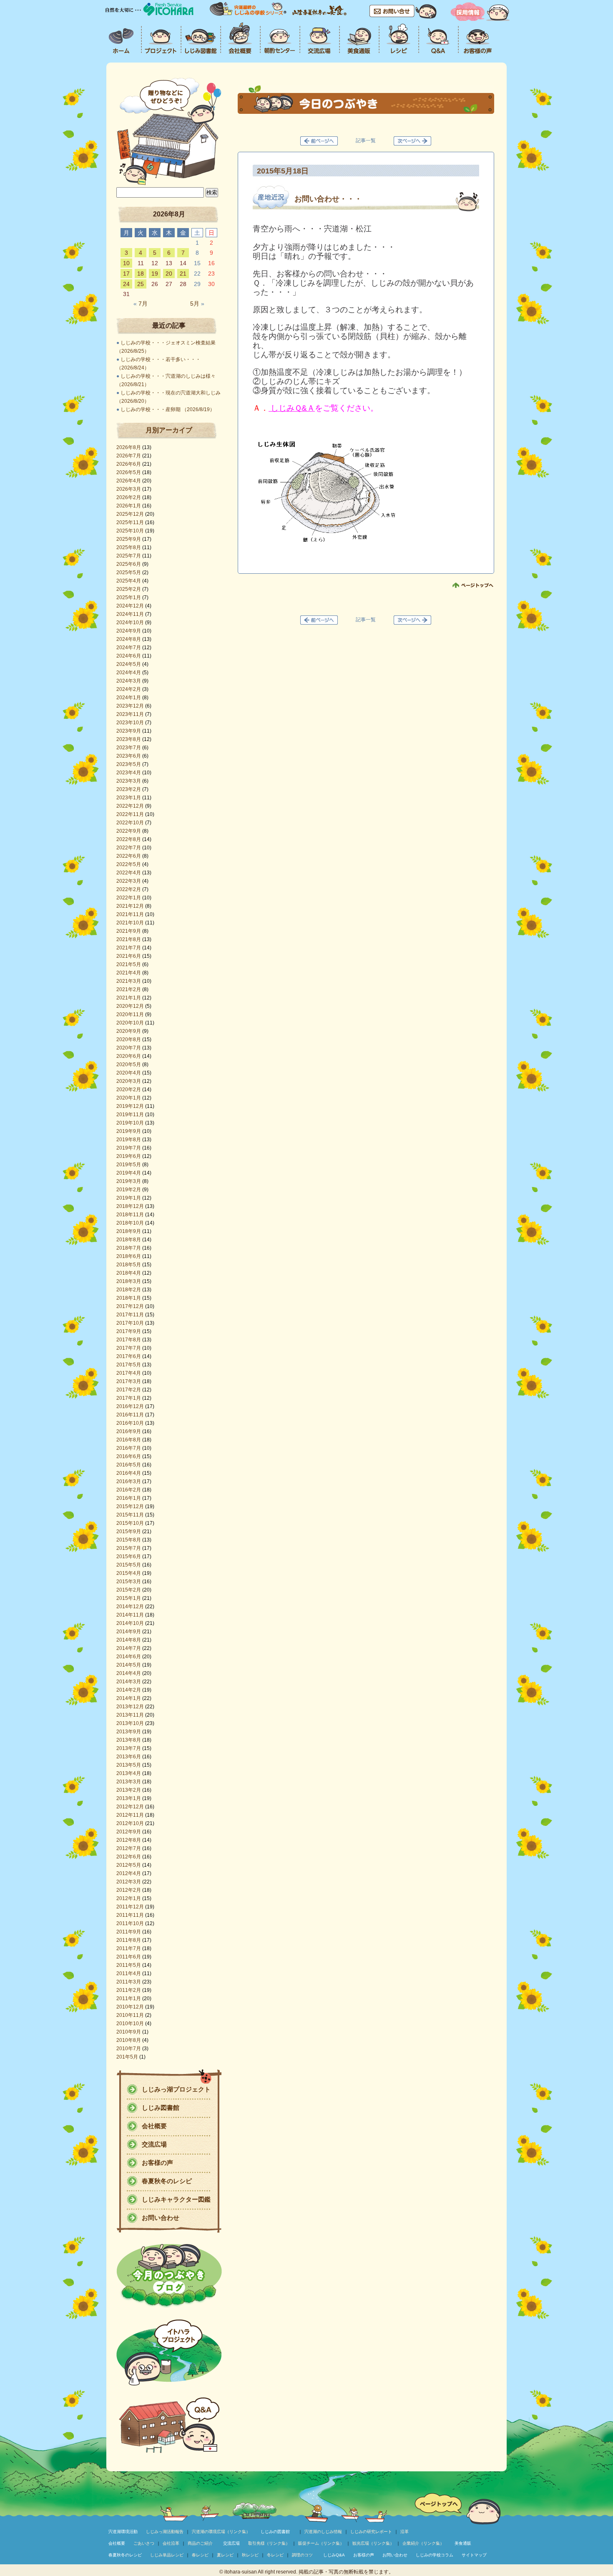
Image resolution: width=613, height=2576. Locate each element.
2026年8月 (129, 447)
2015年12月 (130, 1506)
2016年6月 (129, 1456)
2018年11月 (130, 1215)
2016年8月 (129, 1440)
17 (126, 274)
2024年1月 (129, 698)
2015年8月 (129, 1540)
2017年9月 (129, 1331)
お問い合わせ (161, 2218)
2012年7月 (129, 1848)
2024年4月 (129, 673)
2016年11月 (130, 1415)
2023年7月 (129, 748)
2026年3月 (129, 489)
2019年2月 (129, 1190)
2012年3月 (129, 1882)
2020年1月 (129, 1098)
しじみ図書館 (161, 2108)
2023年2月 (129, 789)
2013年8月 (129, 1740)
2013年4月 (129, 1773)
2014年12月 (130, 1607)
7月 (141, 304)
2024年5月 (129, 664)
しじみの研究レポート (371, 2532)
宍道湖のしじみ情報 (323, 2532)
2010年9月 (129, 2032)
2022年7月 (129, 848)
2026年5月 (129, 472)
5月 (197, 304)
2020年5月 (129, 1065)
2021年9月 (129, 931)
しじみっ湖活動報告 (165, 2532)
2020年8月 (129, 1039)
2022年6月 (129, 856)
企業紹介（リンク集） (423, 2543)
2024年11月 (130, 614)
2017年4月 (129, 1373)
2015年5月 (129, 1565)
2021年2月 (129, 989)
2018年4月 (129, 1273)
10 (126, 263)
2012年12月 (130, 1807)
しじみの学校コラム (435, 2555)
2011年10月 (130, 1923)
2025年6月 (129, 564)
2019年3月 (129, 1181)
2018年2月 (129, 1290)
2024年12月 (130, 606)
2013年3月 (129, 1782)
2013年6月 (129, 1757)
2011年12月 (130, 1907)
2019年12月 (130, 1106)
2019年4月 (129, 1173)
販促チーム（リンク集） (321, 2543)
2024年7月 (129, 648)
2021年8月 (129, 939)
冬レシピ (275, 2555)
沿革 (404, 2532)
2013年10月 (130, 1723)
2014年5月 (129, 1665)
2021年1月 (129, 998)
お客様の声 (157, 2163)
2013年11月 (130, 1715)
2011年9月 (129, 1932)
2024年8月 (129, 639)
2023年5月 (129, 764)
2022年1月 (129, 898)
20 (169, 274)
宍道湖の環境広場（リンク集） (221, 2532)
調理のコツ (302, 2555)
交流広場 (154, 2144)
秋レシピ (250, 2555)
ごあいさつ (144, 2543)
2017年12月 (130, 1306)
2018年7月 (129, 1248)
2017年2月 (129, 1390)
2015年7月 (129, 1548)
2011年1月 (129, 1999)
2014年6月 (129, 1657)
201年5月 (127, 2057)
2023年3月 (129, 781)
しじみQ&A (334, 2555)
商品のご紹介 (200, 2543)
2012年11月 (130, 1815)
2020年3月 (129, 1081)
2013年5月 (129, 1765)
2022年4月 (129, 873)
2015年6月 (129, 1557)
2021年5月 (129, 964)
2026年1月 (129, 506)
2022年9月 (129, 831)
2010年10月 (130, 2024)
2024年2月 (129, 689)
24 (126, 284)
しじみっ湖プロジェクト (176, 2089)
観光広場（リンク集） (373, 2543)
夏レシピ (225, 2555)
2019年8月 (129, 1140)
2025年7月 (129, 556)
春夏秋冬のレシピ (167, 2181)
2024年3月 (129, 681)
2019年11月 (130, 1115)
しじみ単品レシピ (167, 2555)
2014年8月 (129, 1640)
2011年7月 (129, 1948)
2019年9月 (129, 1131)
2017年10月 (130, 1323)
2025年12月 (130, 514)
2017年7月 (129, 1348)
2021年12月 (130, 906)
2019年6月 (129, 1156)
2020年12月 (130, 1006)
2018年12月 (130, 1206)
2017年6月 (129, 1356)
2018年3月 (129, 1281)
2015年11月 (130, 1515)
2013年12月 (130, 1707)
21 (183, 274)
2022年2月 (129, 889)
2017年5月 (129, 1365)
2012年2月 (129, 1890)
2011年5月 (129, 1965)
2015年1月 (129, 1598)
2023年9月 (129, 731)
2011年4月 (129, 1973)
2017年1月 (129, 1398)
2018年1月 (129, 1298)
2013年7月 (129, 1748)
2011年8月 (129, 1940)
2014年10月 (130, 1623)
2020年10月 (130, 1023)
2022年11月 (130, 814)
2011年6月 (129, 1957)
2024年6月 (129, 656)
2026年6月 (129, 464)
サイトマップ (474, 2555)
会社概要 (154, 2126)
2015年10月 (130, 1523)
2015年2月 (129, 1590)
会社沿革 (171, 2543)
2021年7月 (129, 948)
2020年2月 (129, 1090)
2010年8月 (129, 2040)
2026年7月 (129, 456)
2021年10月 (130, 923)
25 (141, 284)
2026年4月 (129, 481)
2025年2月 (129, 589)
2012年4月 (129, 1873)
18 (141, 274)
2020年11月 (130, 1014)
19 (155, 274)
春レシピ (200, 2555)
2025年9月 (129, 539)
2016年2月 (129, 1490)
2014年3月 (129, 1682)
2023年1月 (129, 798)
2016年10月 (130, 1423)
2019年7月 (129, 1148)
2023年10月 (130, 723)
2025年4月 (129, 581)
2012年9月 (129, 1832)
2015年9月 (129, 1532)
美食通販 (463, 2543)
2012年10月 (130, 1823)
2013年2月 (129, 1790)
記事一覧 (366, 141)
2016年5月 (129, 1465)
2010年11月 (130, 2015)
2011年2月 (129, 1990)
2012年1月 (129, 1898)
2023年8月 (129, 739)
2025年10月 (130, 531)
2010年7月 (129, 2049)
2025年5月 (129, 572)
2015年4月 (129, 1573)
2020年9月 (129, 1031)
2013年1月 (129, 1798)
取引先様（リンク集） (269, 2543)
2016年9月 (129, 1431)
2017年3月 (129, 1381)
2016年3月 (129, 1481)
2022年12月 (130, 806)
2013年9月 (129, 1732)
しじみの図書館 (275, 2532)
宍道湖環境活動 (123, 2532)
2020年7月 (129, 1048)
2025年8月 (129, 547)
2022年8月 (129, 839)
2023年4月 (129, 773)
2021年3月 (129, 981)
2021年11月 (130, 914)
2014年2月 (129, 1690)
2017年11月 (130, 1315)
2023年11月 (130, 714)
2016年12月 (130, 1406)
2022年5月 (129, 864)
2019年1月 (129, 1198)
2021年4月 (129, 973)
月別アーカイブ (169, 430)
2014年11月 (130, 1615)
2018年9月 (129, 1231)
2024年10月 (130, 623)
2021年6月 (129, 956)
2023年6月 (129, 756)
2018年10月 (130, 1223)
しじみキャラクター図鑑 (176, 2199)
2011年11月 (130, 1915)
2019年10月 (130, 1123)
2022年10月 (130, 823)
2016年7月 (129, 1448)
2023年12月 (130, 706)
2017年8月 (129, 1340)
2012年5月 (129, 1865)
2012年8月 (129, 1840)
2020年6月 (129, 1056)
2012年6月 (129, 1857)
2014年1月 (129, 1698)
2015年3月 (129, 1582)
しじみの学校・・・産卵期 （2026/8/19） (168, 409)
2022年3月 (129, 881)
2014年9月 (129, 1632)
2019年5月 (129, 1165)
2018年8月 (129, 1240)
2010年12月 (130, 2007)
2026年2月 (129, 497)
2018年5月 (129, 1265)
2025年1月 (129, 598)
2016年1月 (129, 1498)
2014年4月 (129, 1673)
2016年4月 (129, 1473)
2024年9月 (129, 631)
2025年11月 (130, 522)
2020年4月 (129, 1073)
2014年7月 (129, 1648)
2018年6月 (129, 1256)
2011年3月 (129, 1982)
